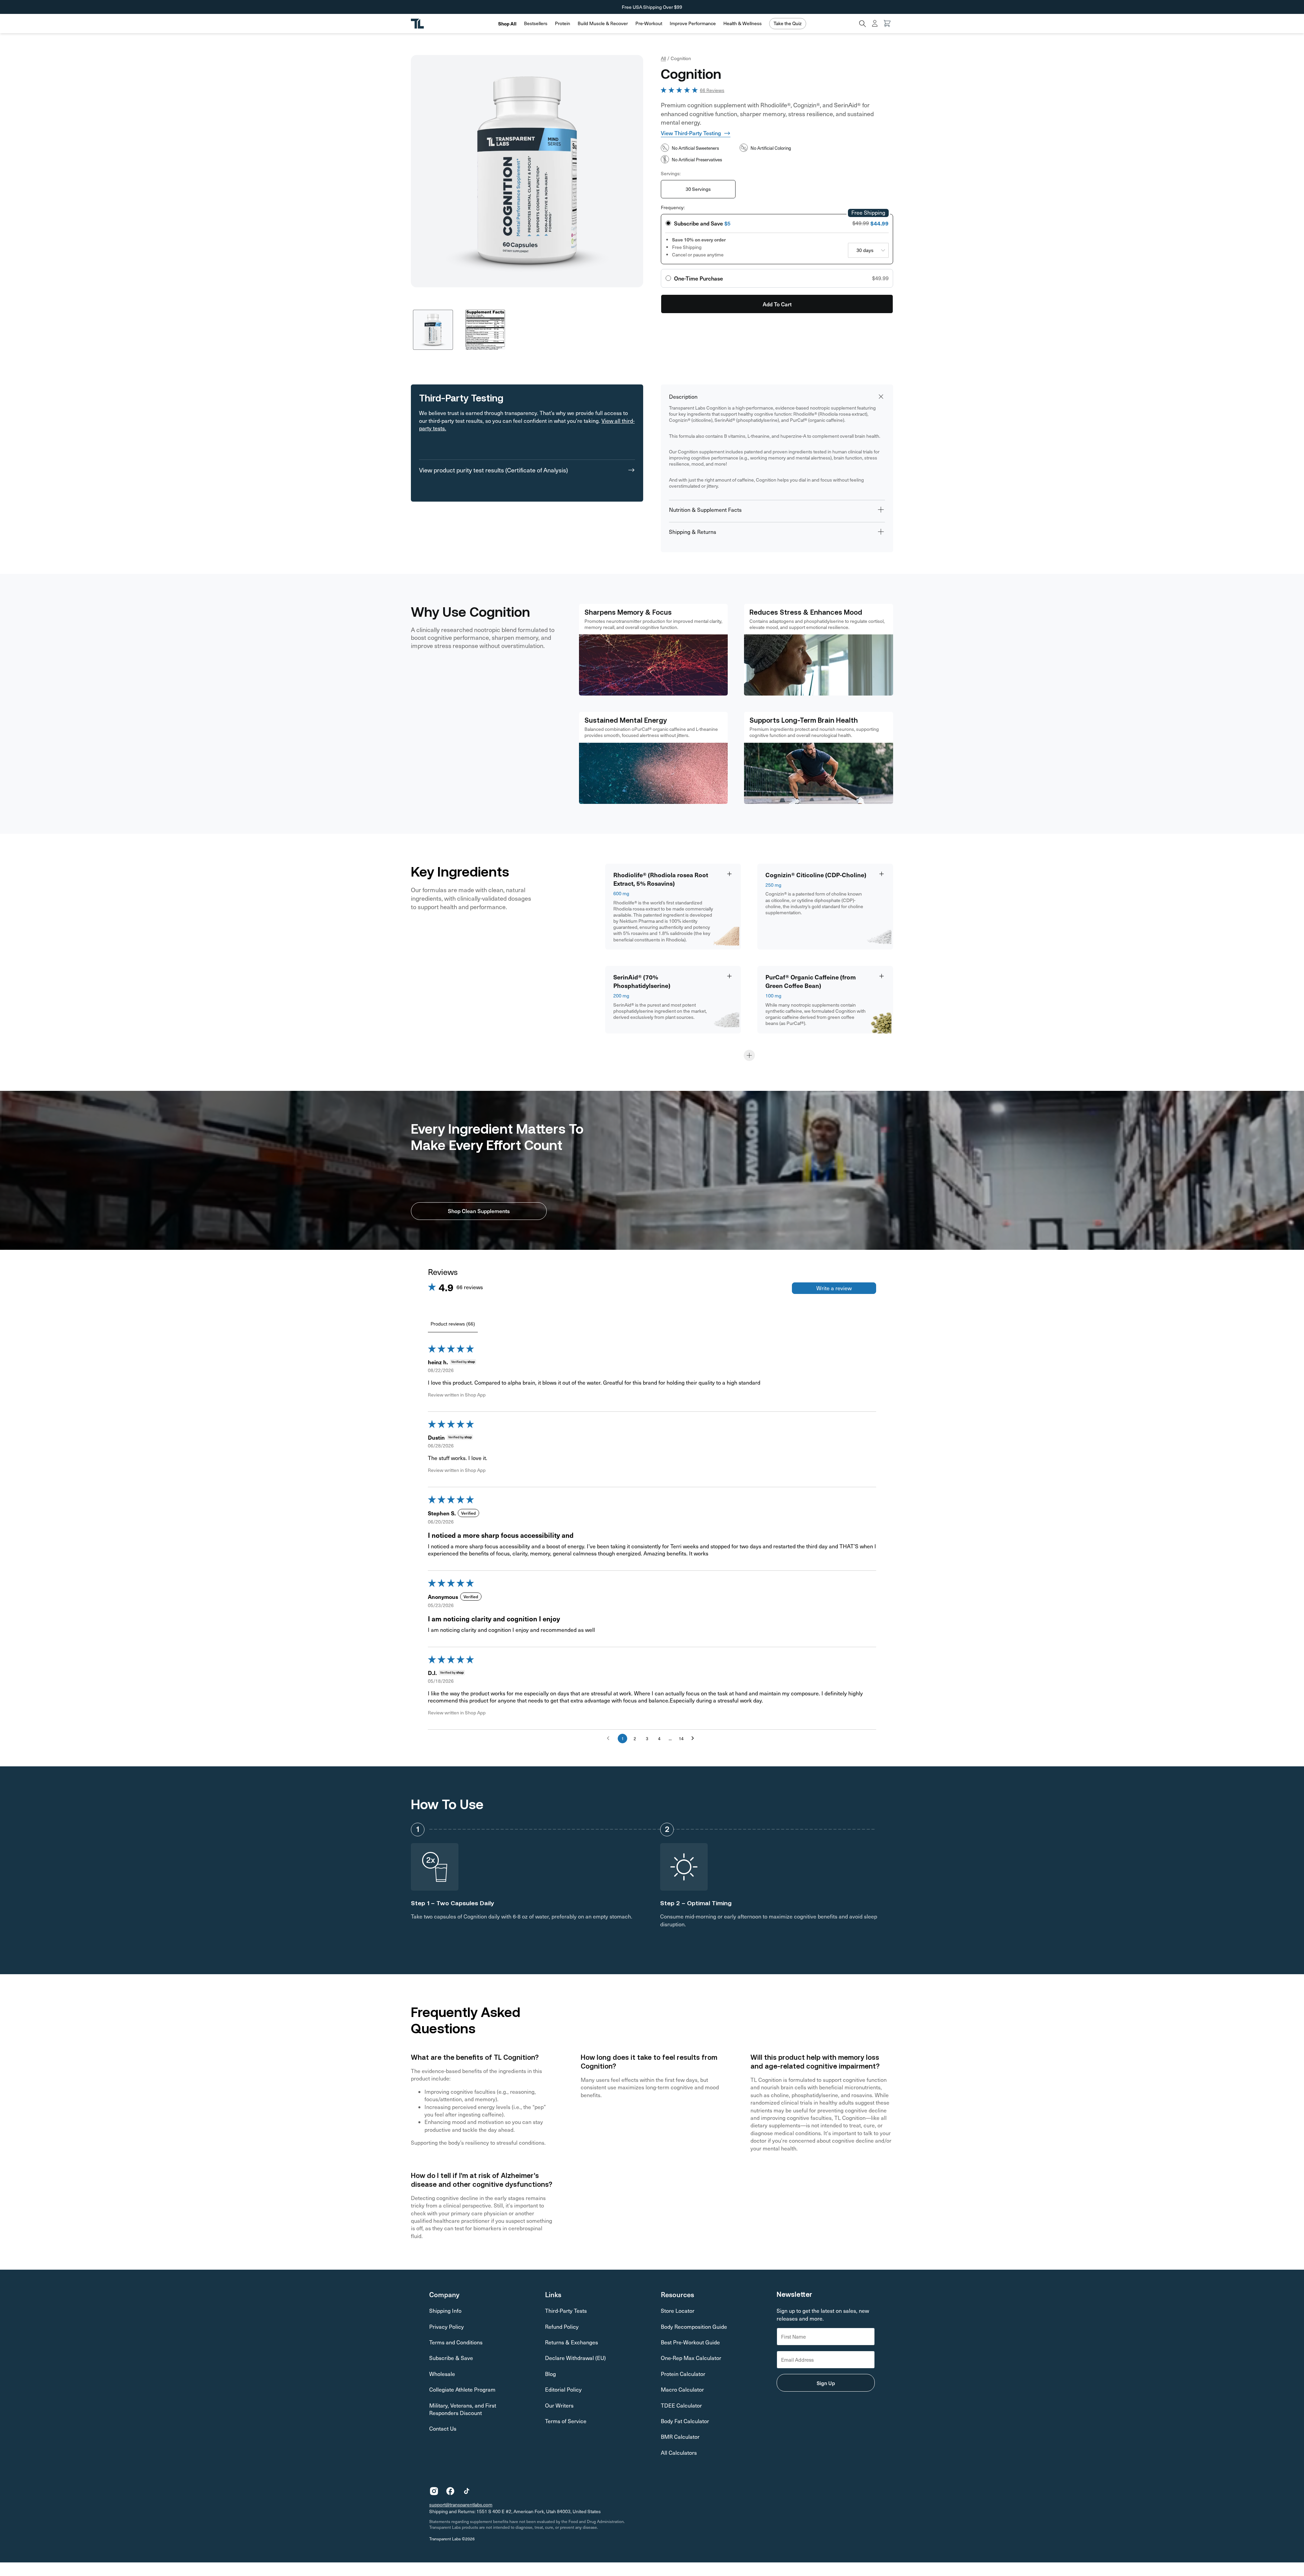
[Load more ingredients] (749, 1055)
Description (683, 397)
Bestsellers (536, 23)
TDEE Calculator (681, 2405)
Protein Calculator (683, 2374)
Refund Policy (562, 2327)
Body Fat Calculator (685, 2421)
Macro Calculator (682, 2389)
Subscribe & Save (451, 2358)
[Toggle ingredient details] (729, 874)
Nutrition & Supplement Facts (705, 510)
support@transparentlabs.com (461, 2505)
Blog (550, 2374)
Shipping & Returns (693, 532)
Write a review (834, 1288)
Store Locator (678, 2311)
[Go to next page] (694, 1739)
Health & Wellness (742, 23)
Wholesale (442, 2374)
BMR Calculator (680, 2437)
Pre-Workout (649, 23)
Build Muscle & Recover (603, 23)
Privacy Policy (447, 2327)
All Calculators (679, 2453)
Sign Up (826, 2383)
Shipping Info (445, 2311)
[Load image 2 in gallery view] (485, 330)
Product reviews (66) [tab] (453, 1324)
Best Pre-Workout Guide (690, 2342)
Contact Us (443, 2428)
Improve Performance (693, 23)
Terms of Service (566, 2421)
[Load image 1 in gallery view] (433, 330)
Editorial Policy (563, 2389)
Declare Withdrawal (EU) (575, 2358)
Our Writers (559, 2405)
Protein (563, 23)
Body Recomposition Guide (694, 2327)
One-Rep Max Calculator (691, 2358)
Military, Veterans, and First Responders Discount (463, 2409)
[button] (536, 24)
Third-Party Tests (566, 2311)
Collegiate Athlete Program (462, 2389)
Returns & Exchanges (572, 2342)
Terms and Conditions (456, 2342)
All (663, 58)
